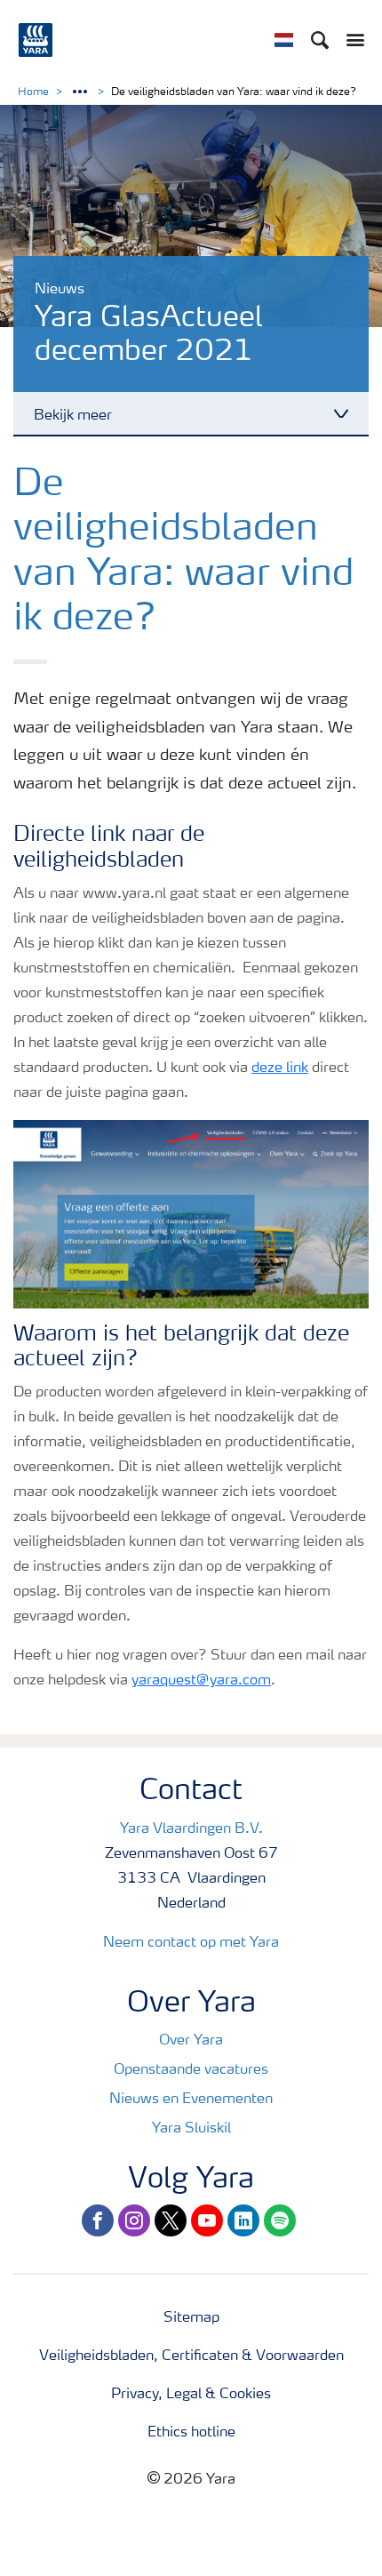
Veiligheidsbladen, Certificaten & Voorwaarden (191, 2356)
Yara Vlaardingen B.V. (191, 1829)
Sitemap (191, 2318)
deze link (280, 1068)
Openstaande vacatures (191, 2070)
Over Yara (191, 2041)
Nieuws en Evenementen (191, 2100)
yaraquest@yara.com (201, 1681)
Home (33, 92)
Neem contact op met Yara (191, 1943)
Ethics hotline (191, 2433)
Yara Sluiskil (191, 2129)
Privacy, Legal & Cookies (191, 2395)
